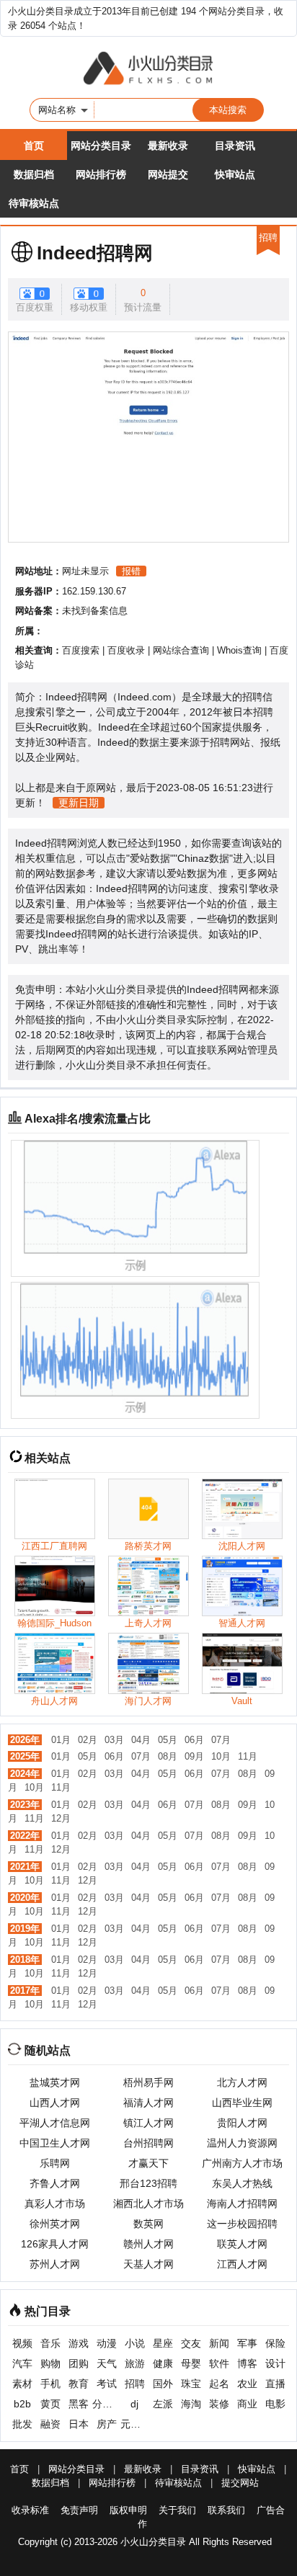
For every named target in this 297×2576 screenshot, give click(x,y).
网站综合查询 (181, 650)
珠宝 (191, 2384)
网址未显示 (85, 571)
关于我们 (177, 2510)
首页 (34, 146)
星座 (163, 2343)
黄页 (50, 2404)
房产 (107, 2424)
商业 (247, 2404)
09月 (194, 1756)
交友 (191, 2343)
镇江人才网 (148, 2123)
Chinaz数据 (203, 858)
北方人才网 (242, 2082)
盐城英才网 (55, 2082)
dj (134, 2404)
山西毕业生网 (242, 2103)
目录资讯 (235, 146)
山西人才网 (55, 2103)
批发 (22, 2424)
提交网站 (240, 2483)
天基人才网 (148, 2264)
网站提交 (168, 174)
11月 (248, 1756)
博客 (247, 2363)
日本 (79, 2424)
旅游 (135, 2363)
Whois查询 (239, 650)
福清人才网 (148, 2103)
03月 (114, 1740)
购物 (50, 2363)
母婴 (191, 2363)
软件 (219, 2363)
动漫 (107, 2343)
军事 (247, 2343)
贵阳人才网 (242, 2123)
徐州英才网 (55, 2224)
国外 (163, 2384)
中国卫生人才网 (55, 2143)
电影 (275, 2404)
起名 (219, 2384)
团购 (79, 2363)
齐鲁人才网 (55, 2183)
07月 (221, 1740)
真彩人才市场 (55, 2203)
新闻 (219, 2343)
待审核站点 (34, 203)
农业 (247, 2384)
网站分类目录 (101, 146)
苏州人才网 (55, 2264)
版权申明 (128, 2510)
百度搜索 (81, 650)
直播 (275, 2384)
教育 (79, 2384)
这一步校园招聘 (242, 2224)
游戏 (79, 2343)
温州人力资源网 (242, 2143)
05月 (168, 1740)
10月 (221, 1756)
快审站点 (235, 174)
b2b (22, 2404)
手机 (50, 2384)
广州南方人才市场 (242, 2163)
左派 (163, 2404)
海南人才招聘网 (242, 2203)
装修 (219, 2404)
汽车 (22, 2363)
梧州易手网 (148, 2082)
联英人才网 (242, 2244)
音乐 (50, 2343)
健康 (163, 2363)
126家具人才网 (55, 2244)
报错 (131, 571)
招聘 (135, 2384)
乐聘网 (55, 2163)
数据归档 (34, 174)
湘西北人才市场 (148, 2203)
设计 (275, 2363)
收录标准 (30, 2510)
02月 (88, 1740)
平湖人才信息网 (55, 2123)
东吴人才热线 (242, 2183)
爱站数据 (150, 858)
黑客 (79, 2404)
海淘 (191, 2404)
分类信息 (106, 2404)
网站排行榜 (101, 174)
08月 (168, 1756)
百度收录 (126, 650)
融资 (50, 2424)
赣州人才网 (148, 2244)
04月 (141, 1740)
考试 (107, 2384)
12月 (61, 1818)
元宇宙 (134, 2424)
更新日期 (79, 803)
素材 (22, 2384)
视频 (22, 2343)
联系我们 (226, 2510)
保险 (275, 2343)
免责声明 (79, 2510)
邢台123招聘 (148, 2183)
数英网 (148, 2224)
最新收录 (168, 146)
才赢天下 (148, 2163)
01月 (61, 1740)
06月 (194, 1740)
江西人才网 (242, 2264)
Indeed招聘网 (95, 253)
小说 (135, 2343)
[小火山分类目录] (148, 69)
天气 (107, 2363)
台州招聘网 (148, 2143)
